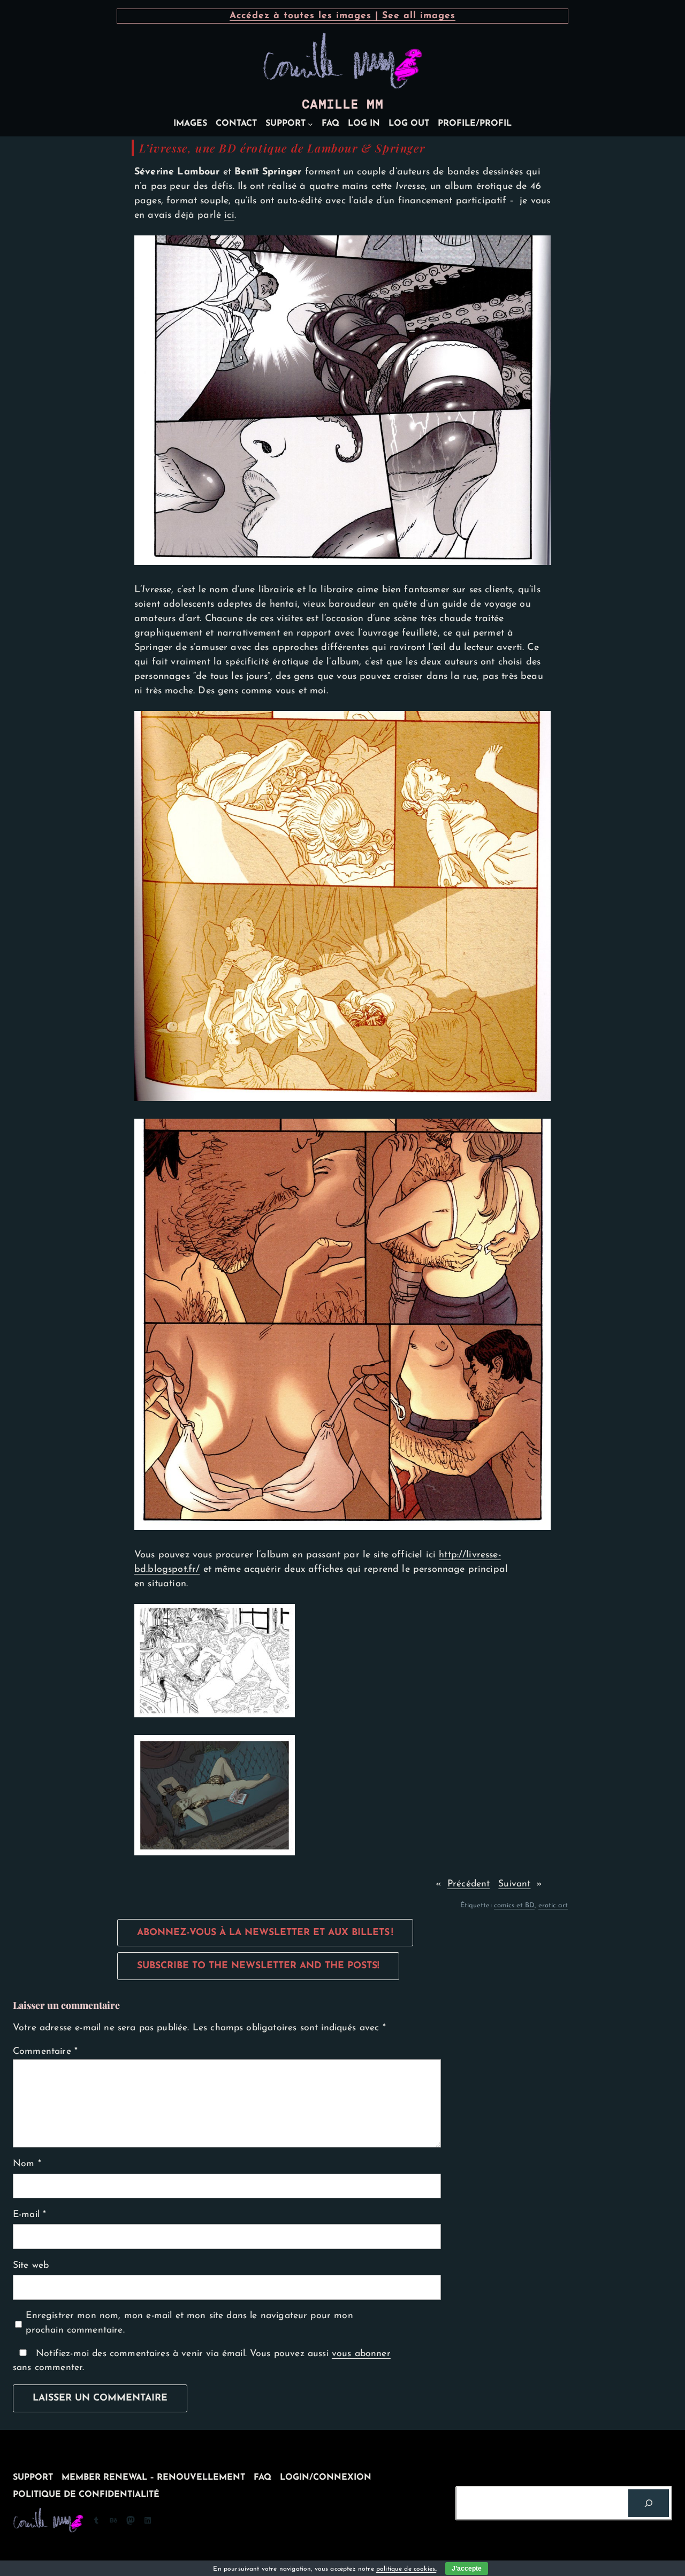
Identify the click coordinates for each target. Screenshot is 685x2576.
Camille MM (342, 104)
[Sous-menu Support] (310, 124)
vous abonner (361, 2354)
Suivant (514, 1884)
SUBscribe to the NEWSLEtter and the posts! (258, 1966)
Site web (31, 2265)
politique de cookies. (406, 2569)
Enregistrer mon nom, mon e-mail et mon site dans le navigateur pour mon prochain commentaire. (189, 2323)
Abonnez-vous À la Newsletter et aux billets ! (265, 1933)
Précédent (469, 1884)
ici (229, 215)
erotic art (553, 1905)
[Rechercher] (649, 2503)
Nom (27, 2164)
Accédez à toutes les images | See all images (342, 16)
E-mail (29, 2215)
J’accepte (467, 2569)
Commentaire (45, 2051)
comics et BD (514, 1905)
